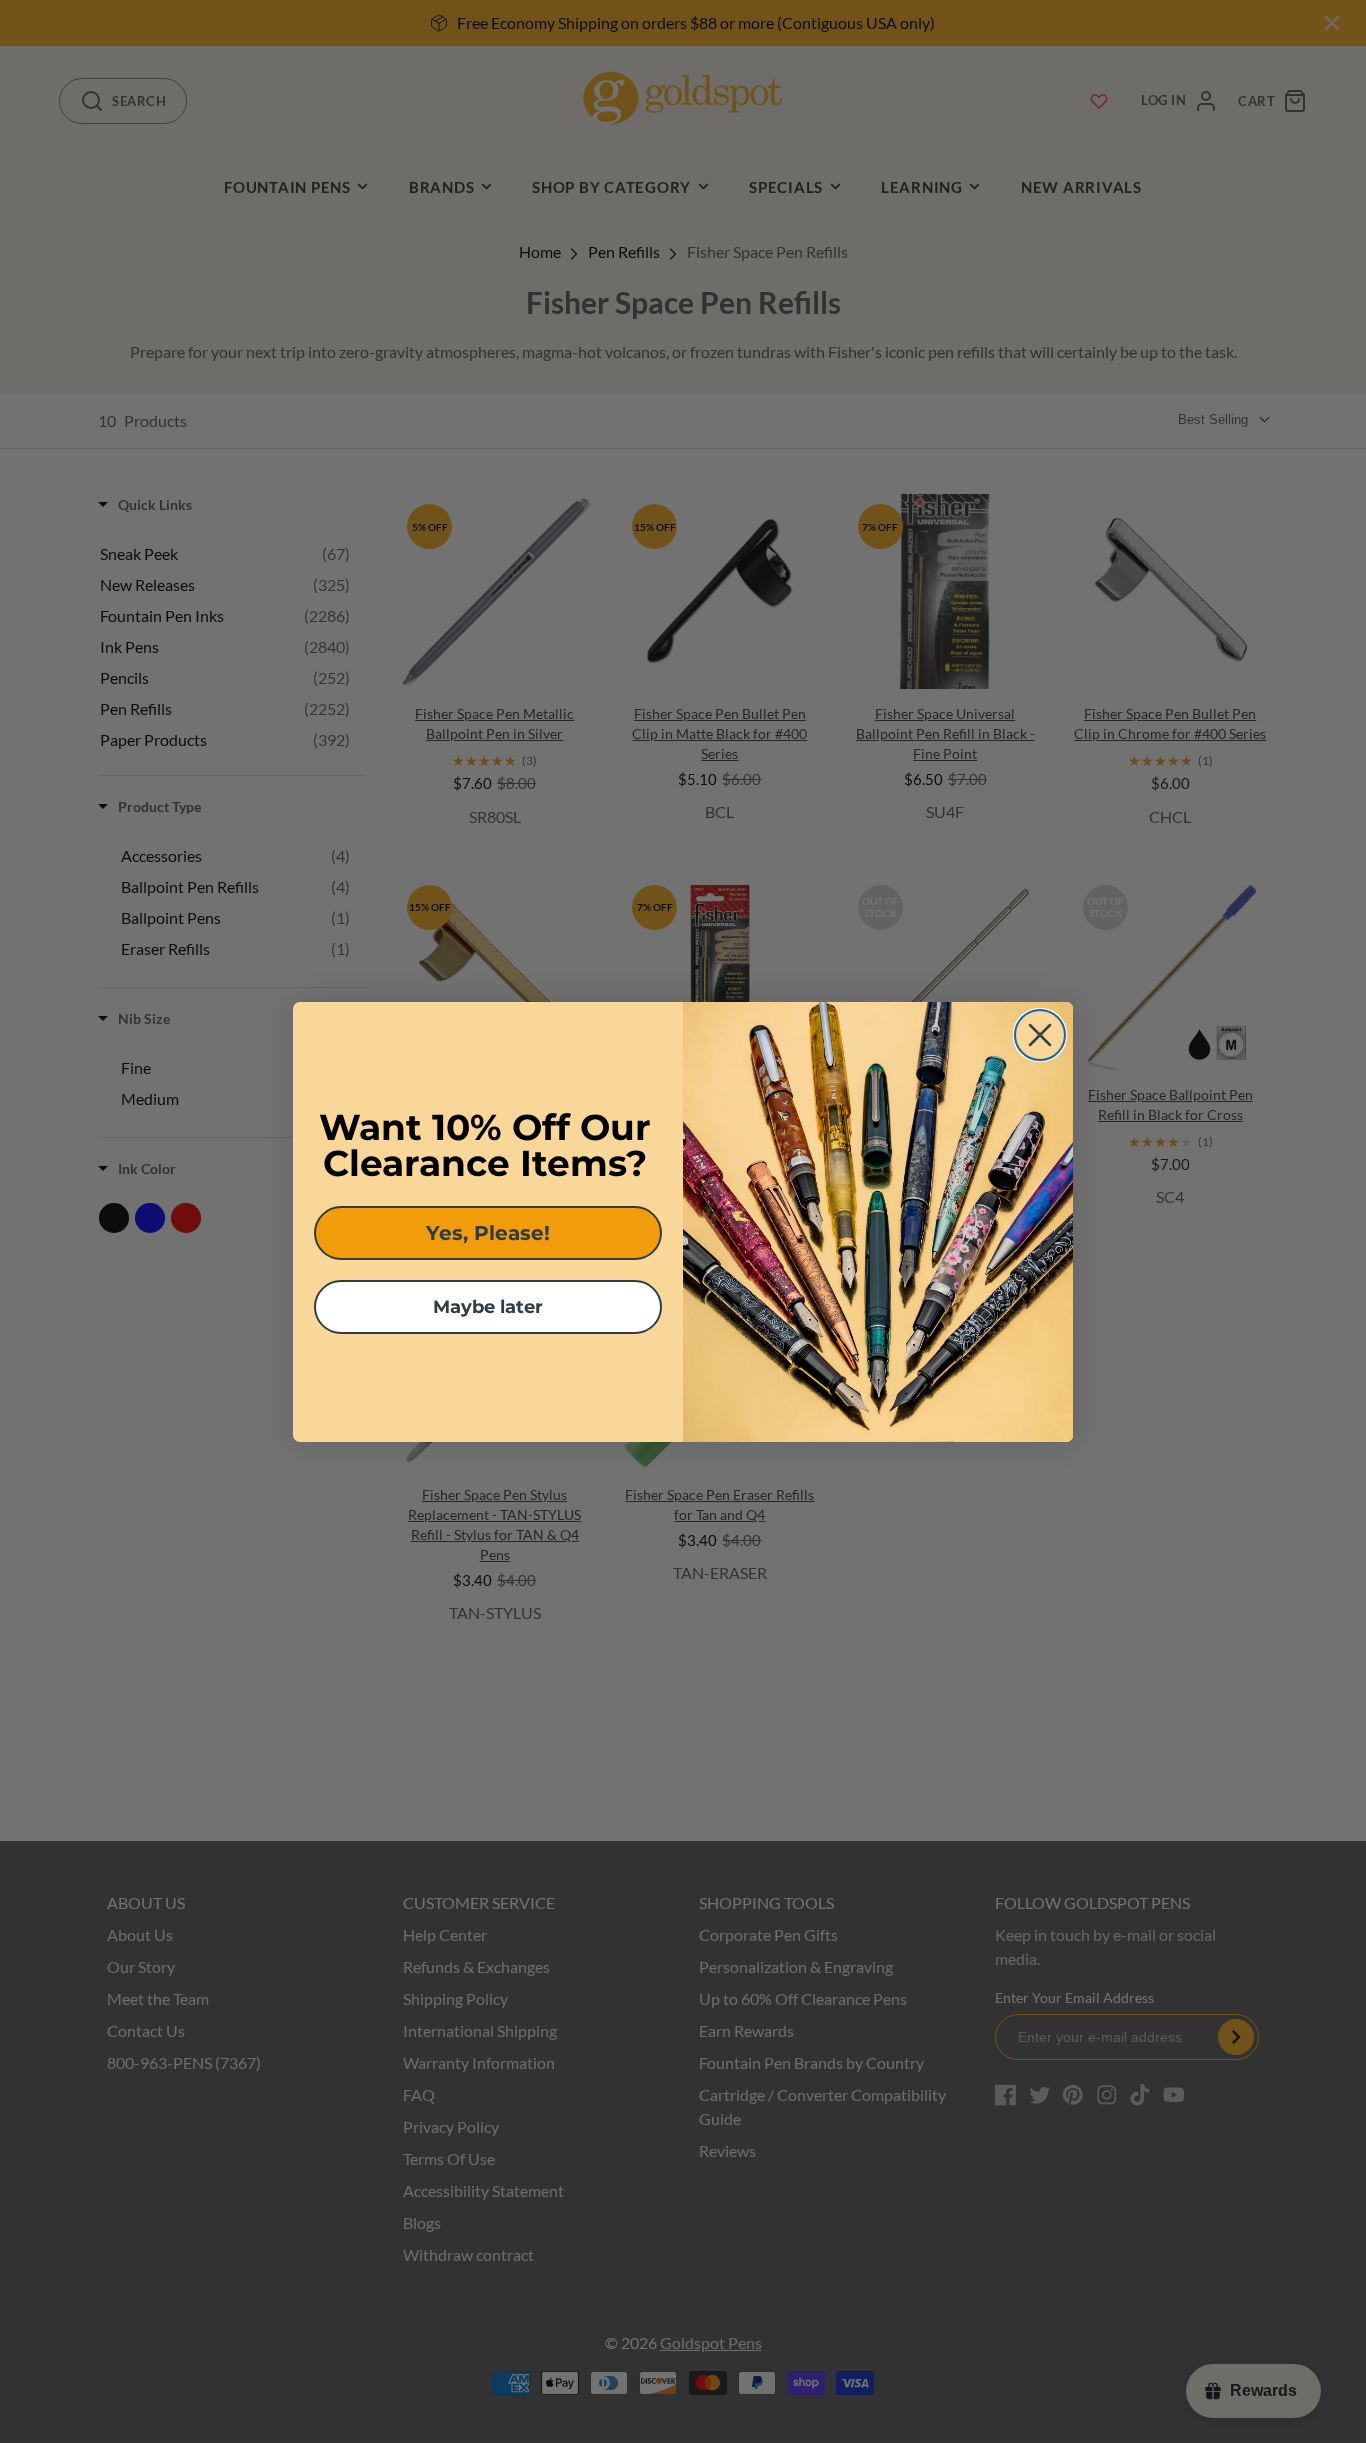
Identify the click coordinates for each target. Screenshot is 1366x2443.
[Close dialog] (1040, 1035)
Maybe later (488, 1307)
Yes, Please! (488, 1233)
